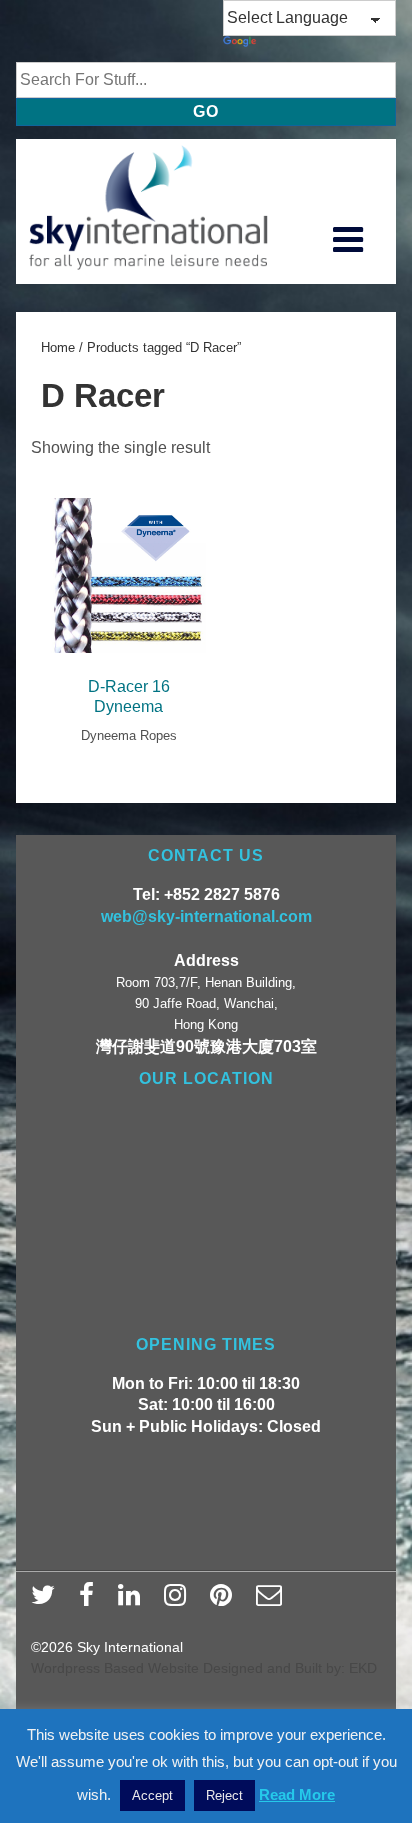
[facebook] (91, 1601)
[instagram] (179, 1601)
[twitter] (47, 1601)
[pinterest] (225, 1601)
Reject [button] (224, 1795)
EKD (363, 1668)
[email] (271, 1601)
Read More (297, 1794)
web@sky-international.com (206, 916)
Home (58, 347)
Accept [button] (152, 1795)
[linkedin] (133, 1601)
